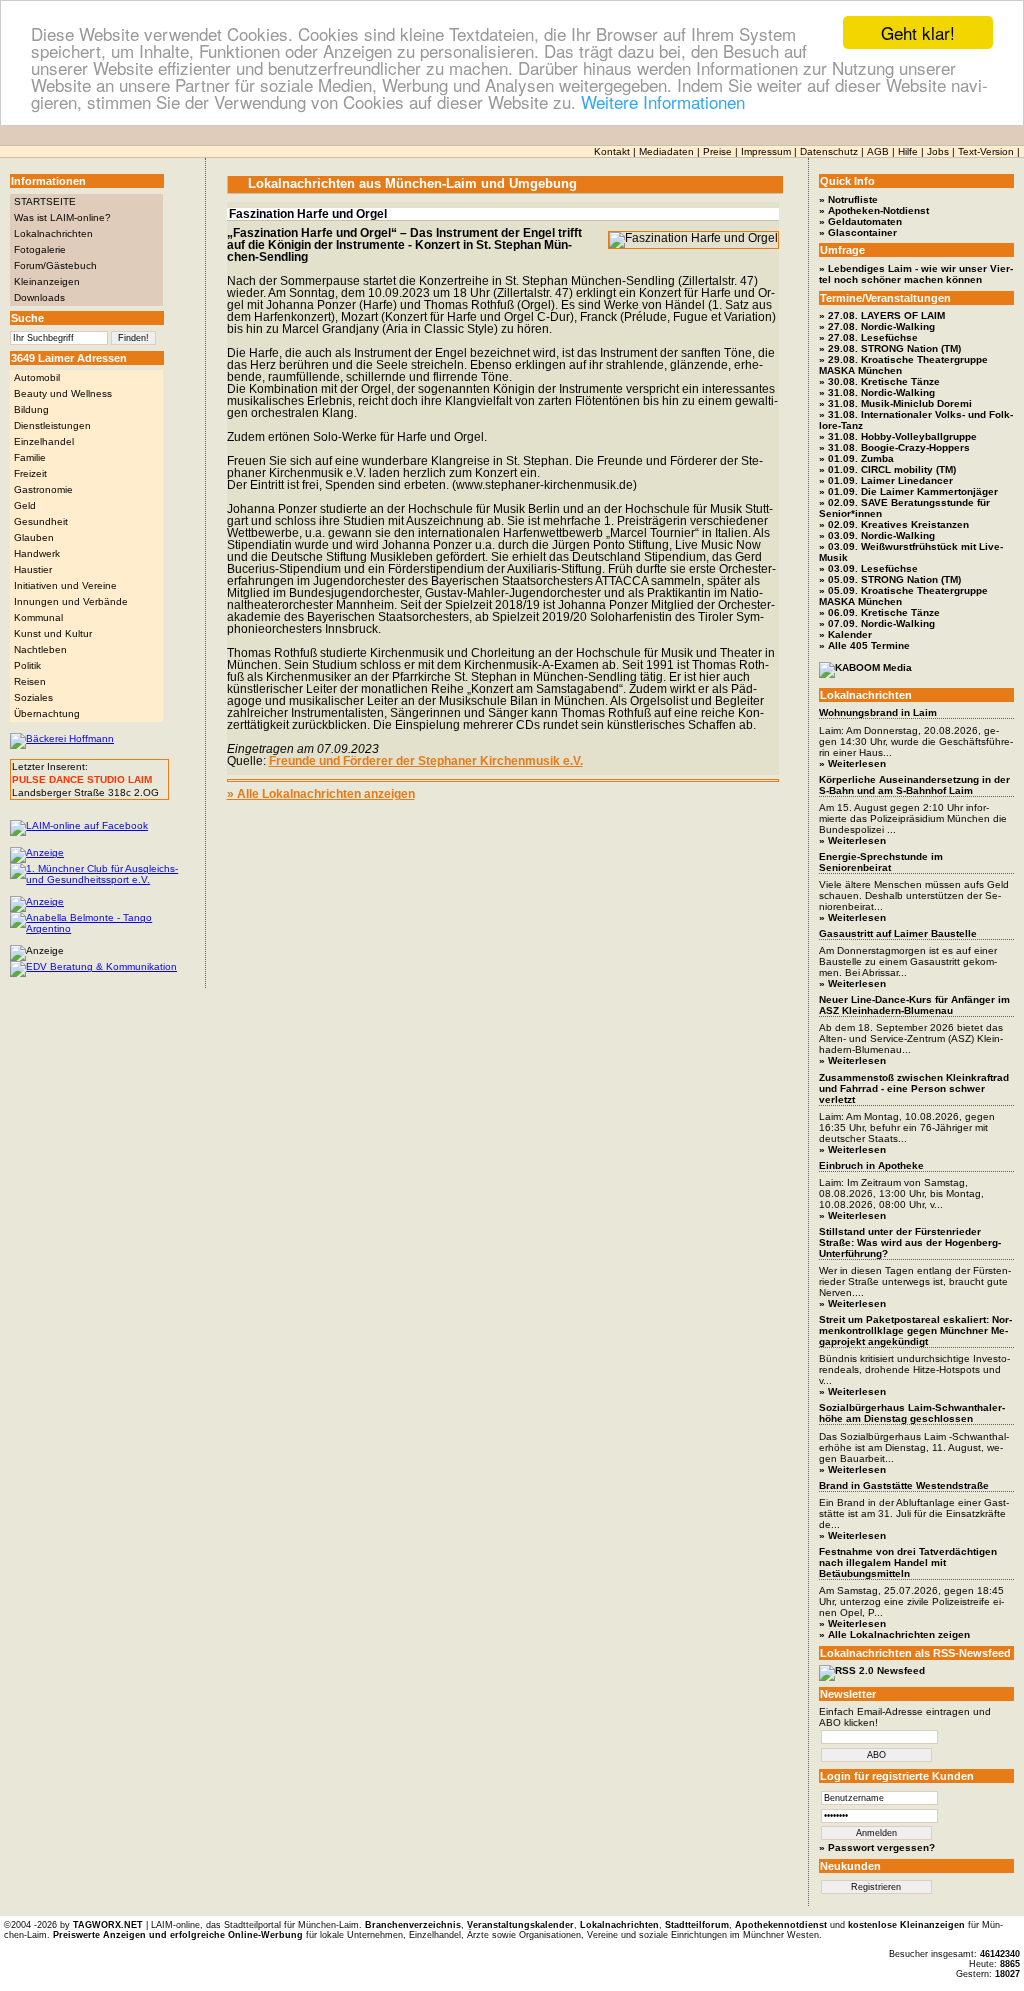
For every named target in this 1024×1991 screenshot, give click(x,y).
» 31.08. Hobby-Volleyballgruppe (898, 436)
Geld (25, 505)
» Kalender (845, 634)
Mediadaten (666, 151)
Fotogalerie (40, 249)
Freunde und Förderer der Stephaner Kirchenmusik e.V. (426, 761)
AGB (878, 151)
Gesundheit (41, 521)
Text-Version (986, 151)
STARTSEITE (45, 201)
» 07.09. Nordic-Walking (877, 623)
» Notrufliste (848, 199)
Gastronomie (43, 489)
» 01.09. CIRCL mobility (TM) (887, 469)
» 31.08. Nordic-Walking (877, 392)
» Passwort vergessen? (877, 1847)
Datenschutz (829, 151)
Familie (30, 457)
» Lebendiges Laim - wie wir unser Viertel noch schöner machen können (916, 274)
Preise (717, 151)
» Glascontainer (858, 232)
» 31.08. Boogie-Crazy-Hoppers (894, 447)
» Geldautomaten (860, 221)
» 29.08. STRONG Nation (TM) (890, 348)
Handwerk (37, 553)
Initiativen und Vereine (65, 585)
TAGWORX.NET (108, 1925)
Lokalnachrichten (53, 233)
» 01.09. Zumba (856, 458)
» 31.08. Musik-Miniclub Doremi (895, 403)
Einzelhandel (44, 441)
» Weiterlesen (852, 763)
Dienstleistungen (52, 425)
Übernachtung (47, 713)
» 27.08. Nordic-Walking (877, 326)
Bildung (31, 409)
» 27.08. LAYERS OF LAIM (882, 315)
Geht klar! (918, 32)
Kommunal (38, 617)
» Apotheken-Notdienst (874, 210)
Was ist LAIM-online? (62, 217)
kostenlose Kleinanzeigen (906, 1925)
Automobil (37, 377)
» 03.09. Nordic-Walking (877, 535)
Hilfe (908, 151)
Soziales (33, 697)
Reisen (30, 681)
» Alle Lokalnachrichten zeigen (894, 1634)
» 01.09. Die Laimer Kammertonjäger (908, 491)
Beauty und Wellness (63, 393)
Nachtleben (40, 649)
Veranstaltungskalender (520, 1925)
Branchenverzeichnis (413, 1925)
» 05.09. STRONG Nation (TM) (890, 579)
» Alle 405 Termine (864, 645)
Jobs (938, 151)
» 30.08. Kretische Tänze (879, 381)
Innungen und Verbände (71, 601)
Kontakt (612, 151)
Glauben (34, 537)
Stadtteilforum (697, 1925)
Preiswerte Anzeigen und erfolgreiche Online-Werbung (178, 1935)
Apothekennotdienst (781, 1925)
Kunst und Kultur (53, 633)
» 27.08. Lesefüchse (868, 337)
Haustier (33, 569)
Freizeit (30, 473)
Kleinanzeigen (47, 281)
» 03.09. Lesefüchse (868, 568)
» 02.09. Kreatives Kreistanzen (894, 524)
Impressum (766, 151)
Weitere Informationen (663, 101)
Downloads (39, 297)
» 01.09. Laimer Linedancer (886, 480)
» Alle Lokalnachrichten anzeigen (321, 794)
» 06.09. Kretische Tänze (879, 612)
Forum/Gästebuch (55, 265)
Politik (27, 665)
